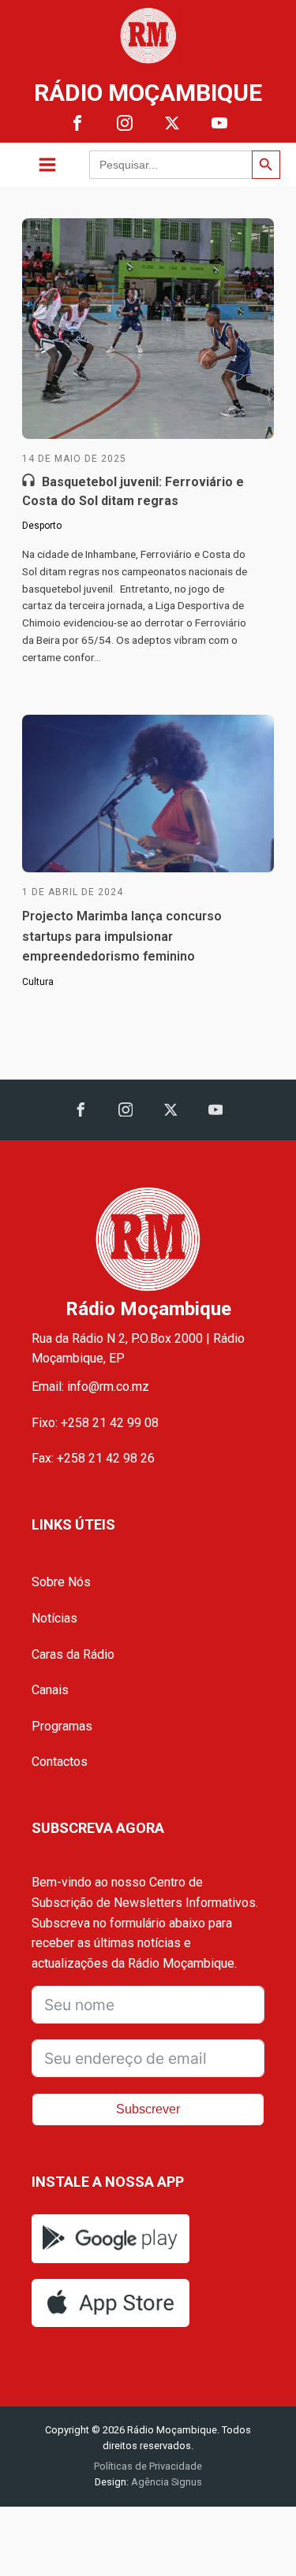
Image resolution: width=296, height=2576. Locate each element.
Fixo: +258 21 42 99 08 (95, 1423)
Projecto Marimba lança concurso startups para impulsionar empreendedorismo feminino (122, 936)
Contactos (60, 1762)
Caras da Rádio (73, 1654)
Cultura (38, 982)
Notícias (54, 1618)
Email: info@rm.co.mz (90, 1387)
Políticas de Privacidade (148, 2466)
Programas (62, 1726)
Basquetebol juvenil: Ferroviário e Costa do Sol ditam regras (133, 491)
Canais (50, 1690)
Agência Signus (165, 2482)
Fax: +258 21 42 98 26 (93, 1458)
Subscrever (148, 2109)
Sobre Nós (61, 1582)
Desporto (42, 526)
